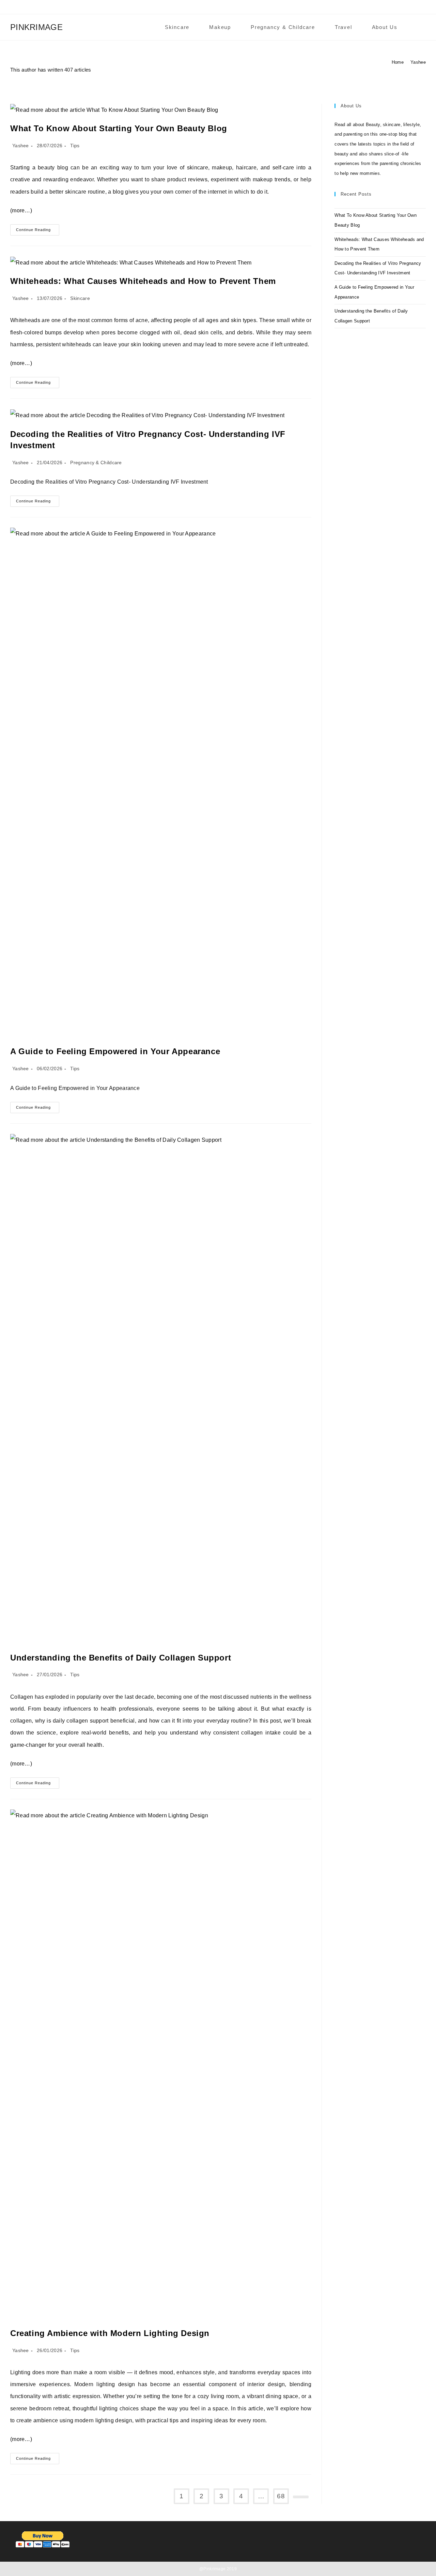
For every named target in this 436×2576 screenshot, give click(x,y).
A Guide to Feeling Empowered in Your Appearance (115, 1051)
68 (281, 2496)
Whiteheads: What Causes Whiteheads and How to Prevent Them (143, 281)
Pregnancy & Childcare (96, 463)
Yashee (418, 62)
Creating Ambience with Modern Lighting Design (110, 2333)
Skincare (80, 298)
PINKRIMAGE (36, 27)
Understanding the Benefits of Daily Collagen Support (121, 1658)
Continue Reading (38, 231)
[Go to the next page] (301, 2497)
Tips (75, 146)
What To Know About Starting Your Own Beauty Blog (119, 128)
